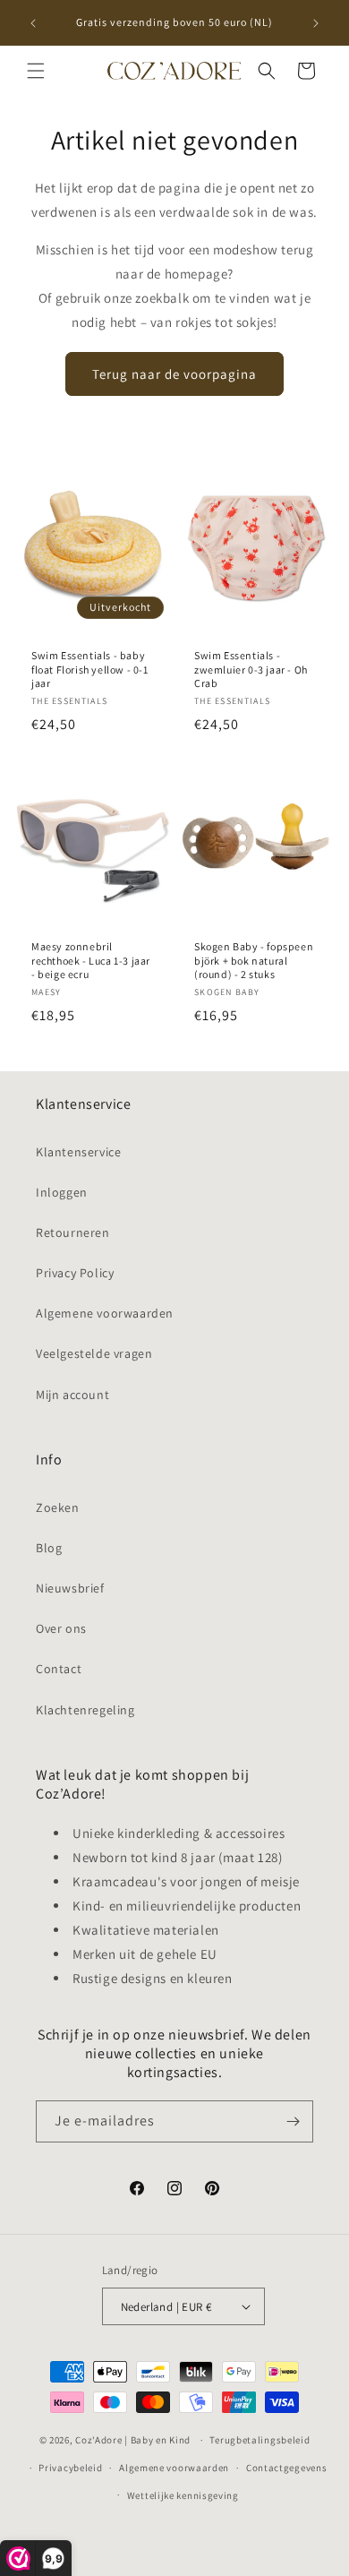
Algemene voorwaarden (105, 1313)
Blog (49, 1548)
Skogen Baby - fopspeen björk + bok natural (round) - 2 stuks (254, 960)
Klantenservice (78, 1152)
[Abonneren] (293, 2121)
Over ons (61, 1628)
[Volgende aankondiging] (316, 23)
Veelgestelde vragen (94, 1353)
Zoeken (58, 1507)
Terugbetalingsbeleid (260, 2440)
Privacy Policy (75, 1273)
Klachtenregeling (85, 1710)
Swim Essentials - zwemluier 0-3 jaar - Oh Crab (251, 669)
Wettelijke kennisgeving (183, 2495)
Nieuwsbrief (70, 1588)
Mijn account (72, 1395)
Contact (59, 1669)
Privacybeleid (70, 2468)
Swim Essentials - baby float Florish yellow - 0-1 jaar (90, 669)
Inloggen (62, 1192)
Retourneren (73, 1232)
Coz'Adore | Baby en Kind (133, 2440)
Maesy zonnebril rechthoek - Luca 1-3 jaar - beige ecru (91, 960)
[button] (36, 71)
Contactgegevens (287, 2468)
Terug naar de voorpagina (174, 374)
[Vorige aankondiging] (33, 23)
